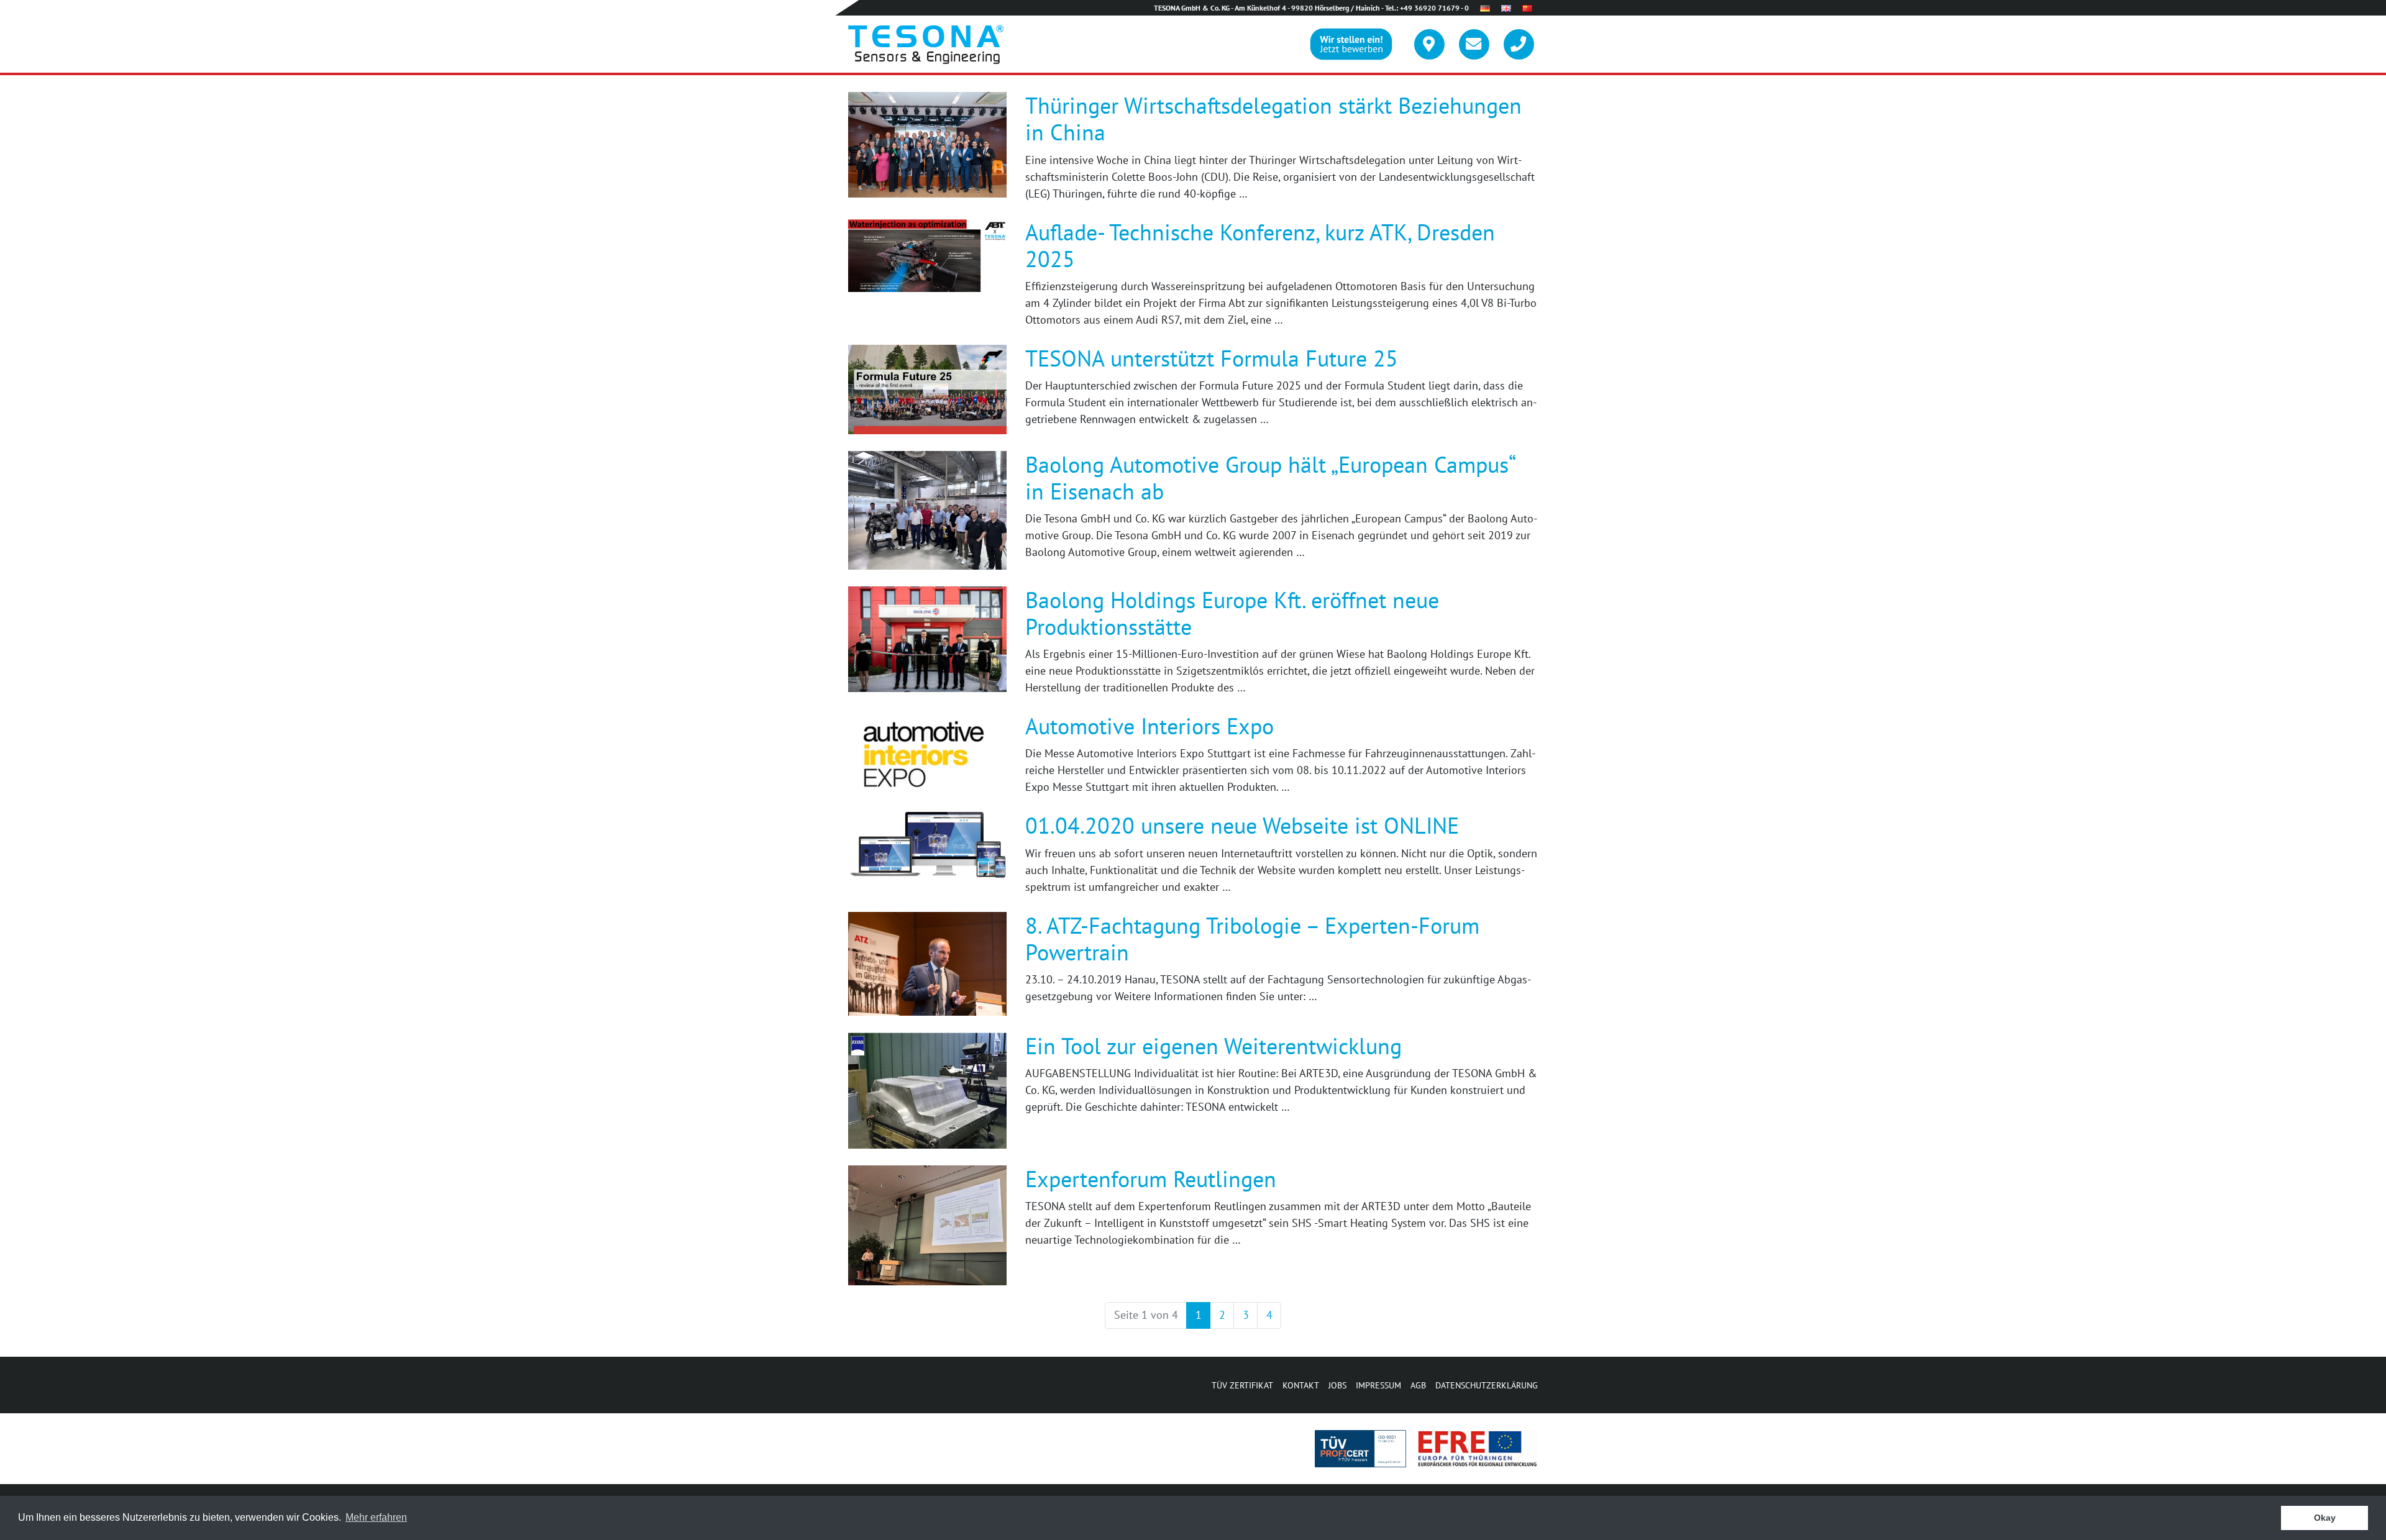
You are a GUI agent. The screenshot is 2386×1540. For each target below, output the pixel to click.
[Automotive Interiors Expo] (927, 753)
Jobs (1337, 1385)
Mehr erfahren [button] (376, 1517)
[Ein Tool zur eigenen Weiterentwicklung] (927, 1089)
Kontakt (1301, 1385)
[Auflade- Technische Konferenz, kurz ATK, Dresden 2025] (927, 254)
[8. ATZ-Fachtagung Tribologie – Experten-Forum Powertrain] (927, 963)
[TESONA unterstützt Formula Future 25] (927, 388)
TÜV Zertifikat (1242, 1385)
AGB (1418, 1385)
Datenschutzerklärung (1487, 1385)
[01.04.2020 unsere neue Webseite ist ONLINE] (927, 845)
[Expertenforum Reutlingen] (927, 1224)
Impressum (1378, 1385)
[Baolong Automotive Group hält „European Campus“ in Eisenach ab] (927, 509)
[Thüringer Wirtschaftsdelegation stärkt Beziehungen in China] (927, 144)
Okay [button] (2325, 1518)
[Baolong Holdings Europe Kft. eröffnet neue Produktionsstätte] (927, 638)
